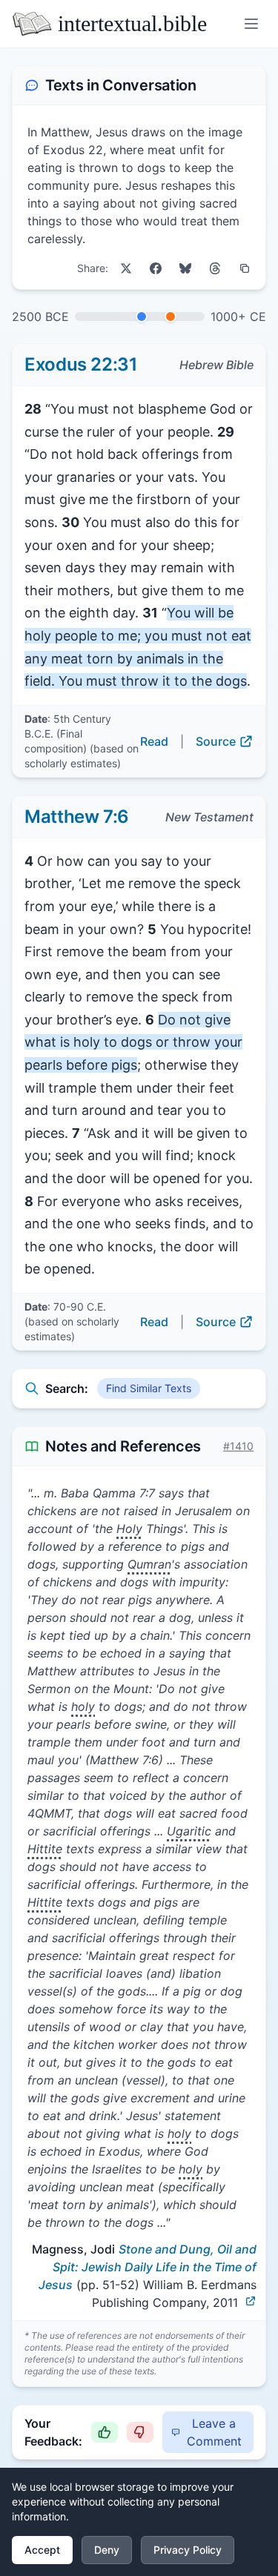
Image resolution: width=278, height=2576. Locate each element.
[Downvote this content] (140, 2432)
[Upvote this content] (105, 2432)
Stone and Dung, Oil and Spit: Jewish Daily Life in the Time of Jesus (148, 2267)
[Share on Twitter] (126, 268)
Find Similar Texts (149, 1388)
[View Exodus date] (142, 317)
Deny (107, 2550)
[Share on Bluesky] (185, 268)
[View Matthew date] (171, 317)
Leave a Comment (214, 2432)
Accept (42, 2550)
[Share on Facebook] (156, 268)
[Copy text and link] (245, 268)
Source (216, 741)
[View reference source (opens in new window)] (251, 2301)
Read (154, 741)
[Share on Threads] (215, 268)
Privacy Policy (188, 2550)
